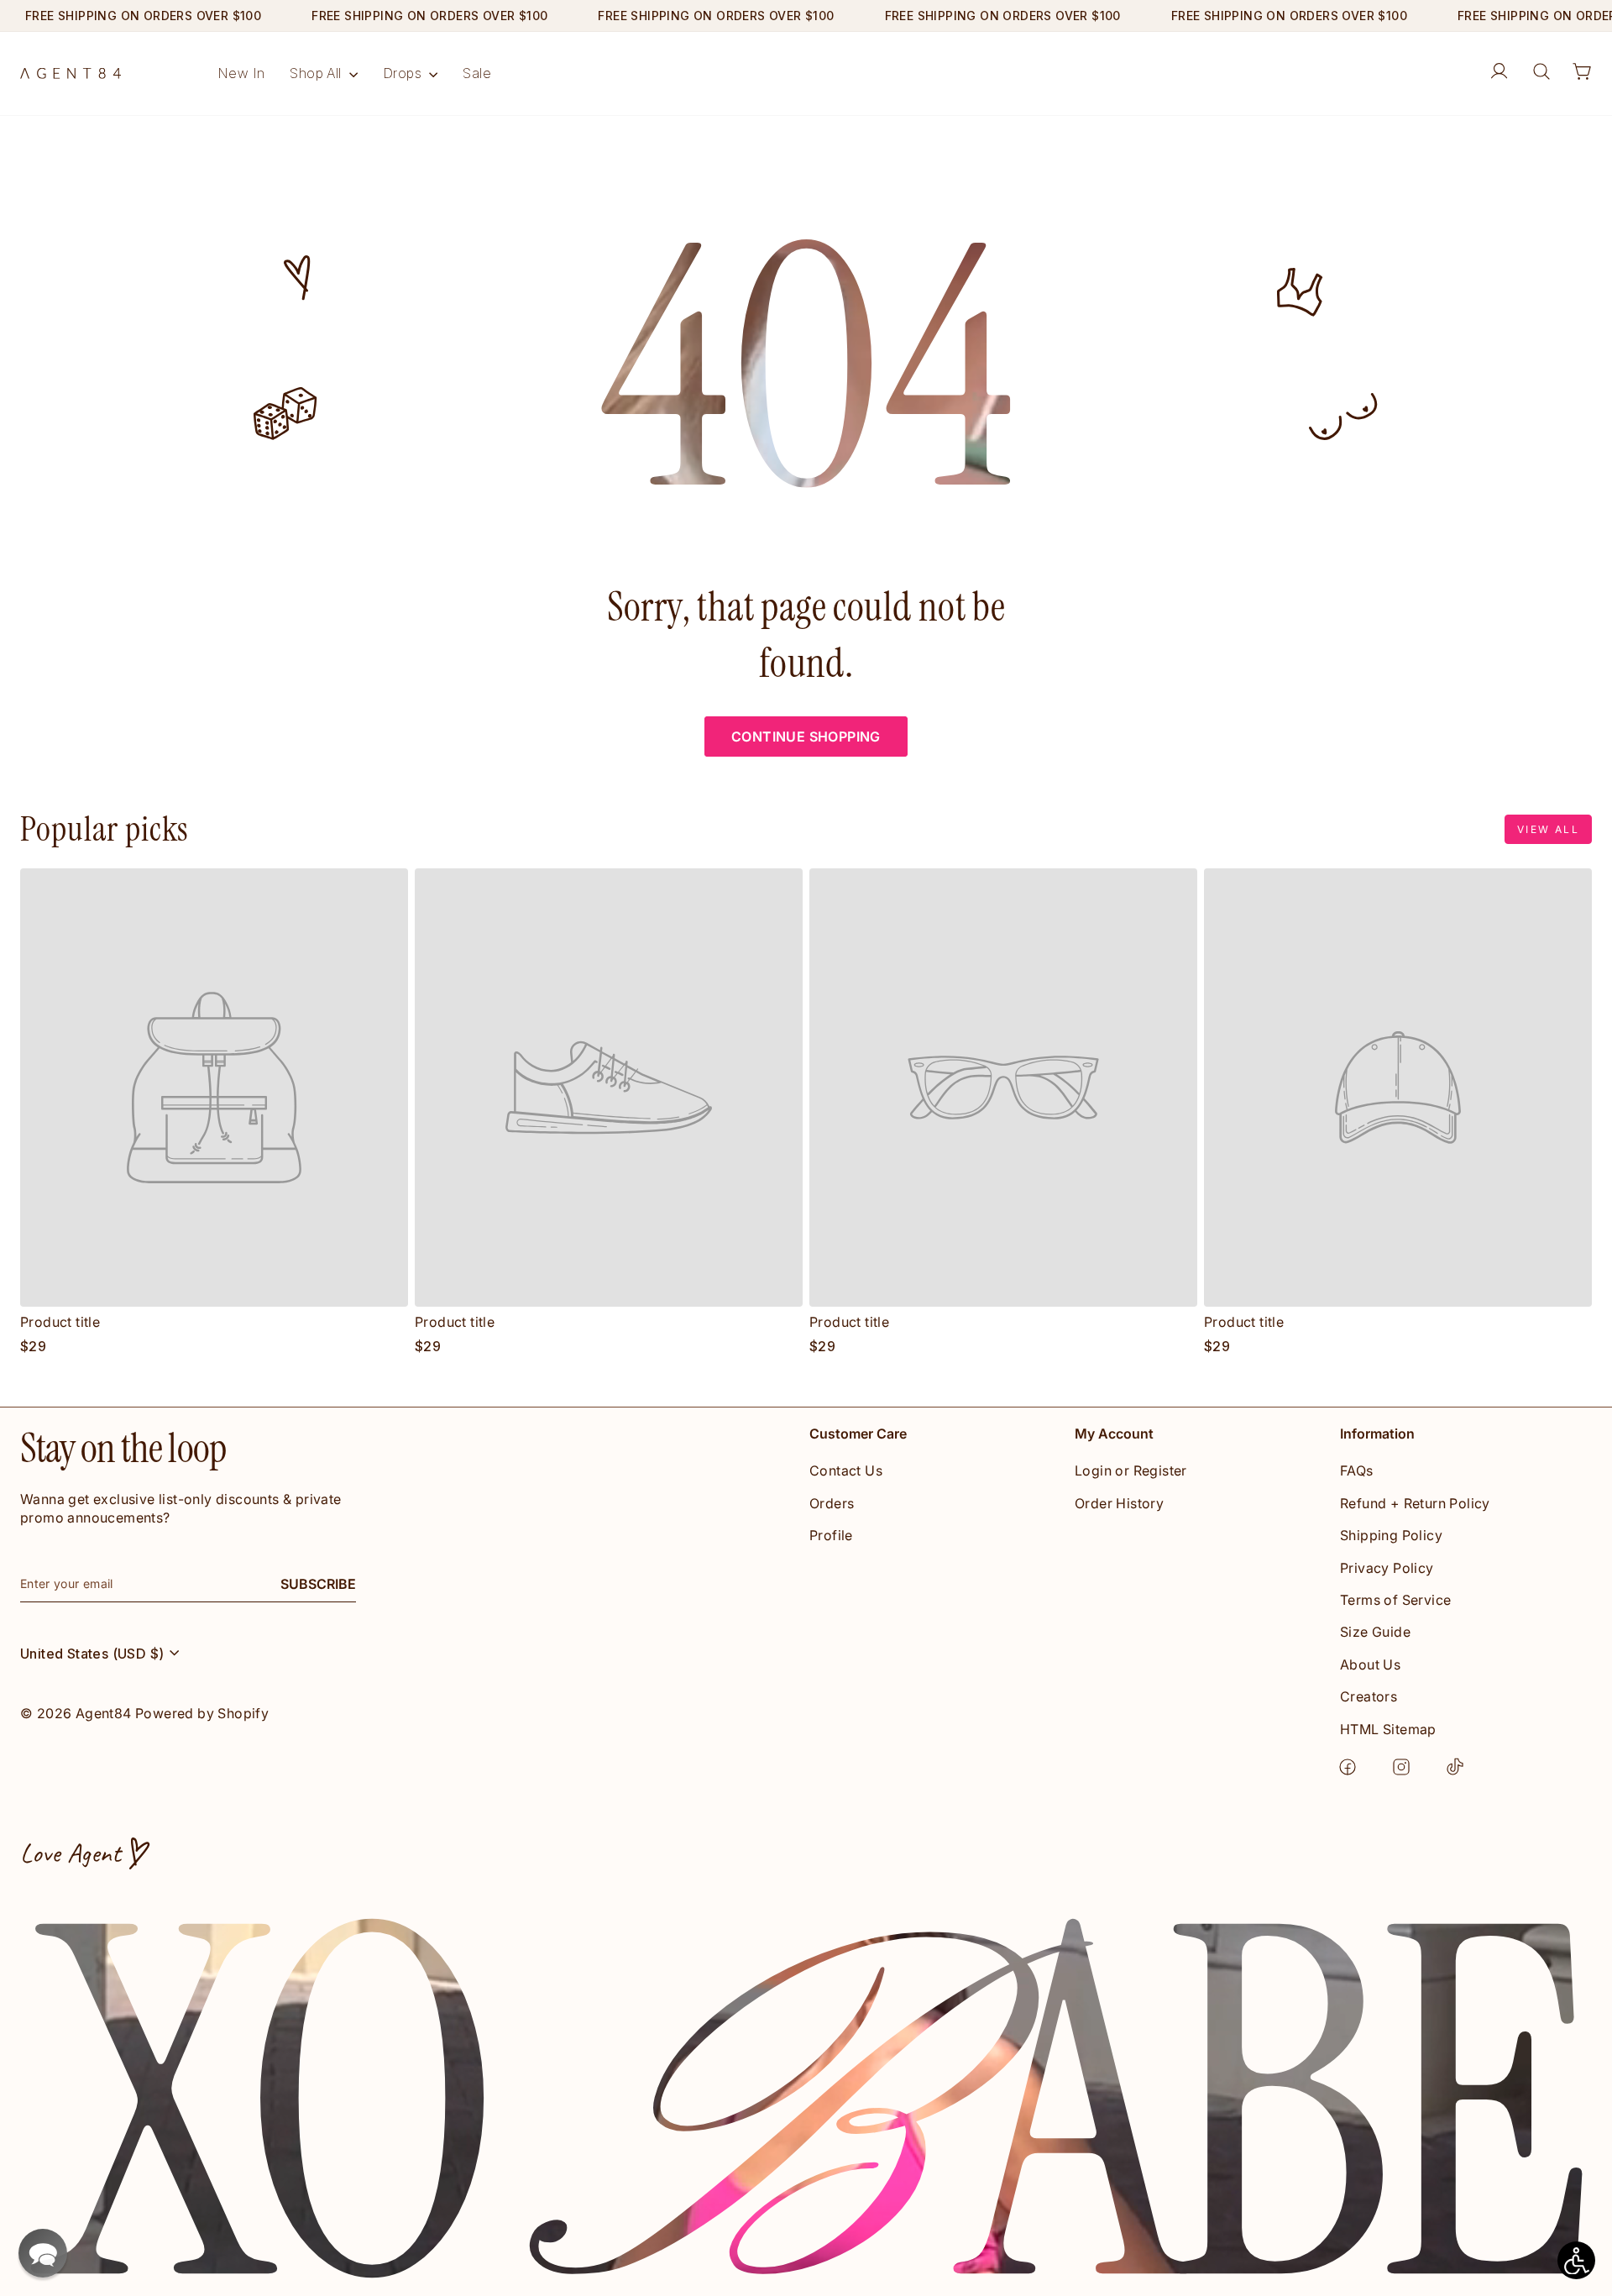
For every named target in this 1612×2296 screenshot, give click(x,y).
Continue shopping (806, 737)
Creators (1369, 1696)
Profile (831, 1535)
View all (1548, 829)
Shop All (317, 73)
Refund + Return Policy (1415, 1503)
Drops (404, 73)
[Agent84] (71, 73)
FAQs (1357, 1470)
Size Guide (1375, 1632)
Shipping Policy (1391, 1535)
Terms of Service (1395, 1600)
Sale (477, 73)
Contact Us (846, 1470)
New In (241, 73)
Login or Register (1131, 1470)
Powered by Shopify (202, 1713)
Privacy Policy (1387, 1568)
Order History (1119, 1503)
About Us (1370, 1664)
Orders (832, 1503)
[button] (43, 2253)
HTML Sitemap (1388, 1729)
